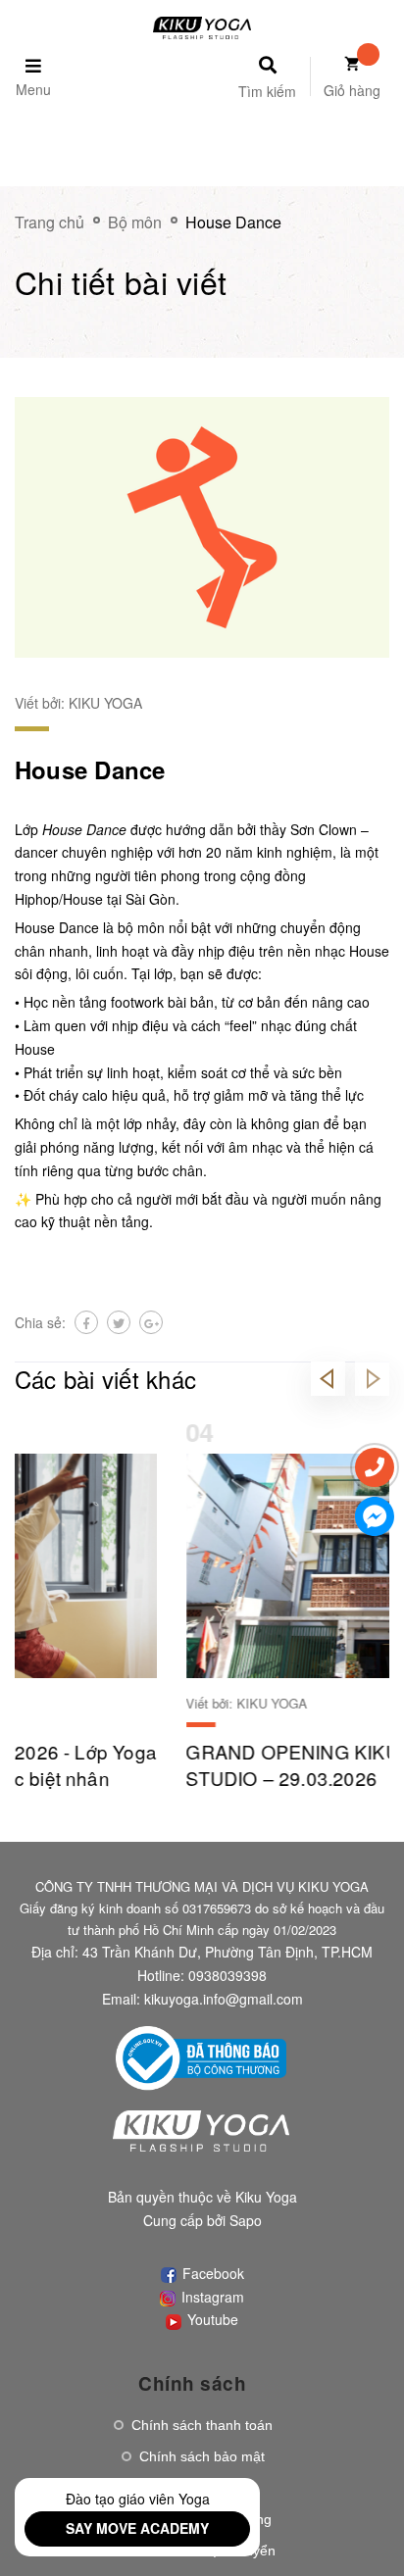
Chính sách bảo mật (202, 2456)
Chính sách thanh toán (202, 2425)
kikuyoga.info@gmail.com (224, 1999)
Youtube (211, 2319)
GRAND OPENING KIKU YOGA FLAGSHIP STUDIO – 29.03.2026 (201, 1764)
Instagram (211, 2297)
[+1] (151, 1322)
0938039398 (227, 1975)
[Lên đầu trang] (366, 2528)
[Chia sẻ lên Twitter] (119, 1322)
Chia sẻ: (40, 1322)
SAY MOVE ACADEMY (137, 2528)
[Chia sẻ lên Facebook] (86, 1322)
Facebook (211, 2273)
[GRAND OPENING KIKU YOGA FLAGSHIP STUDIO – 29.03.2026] (202, 1566)
